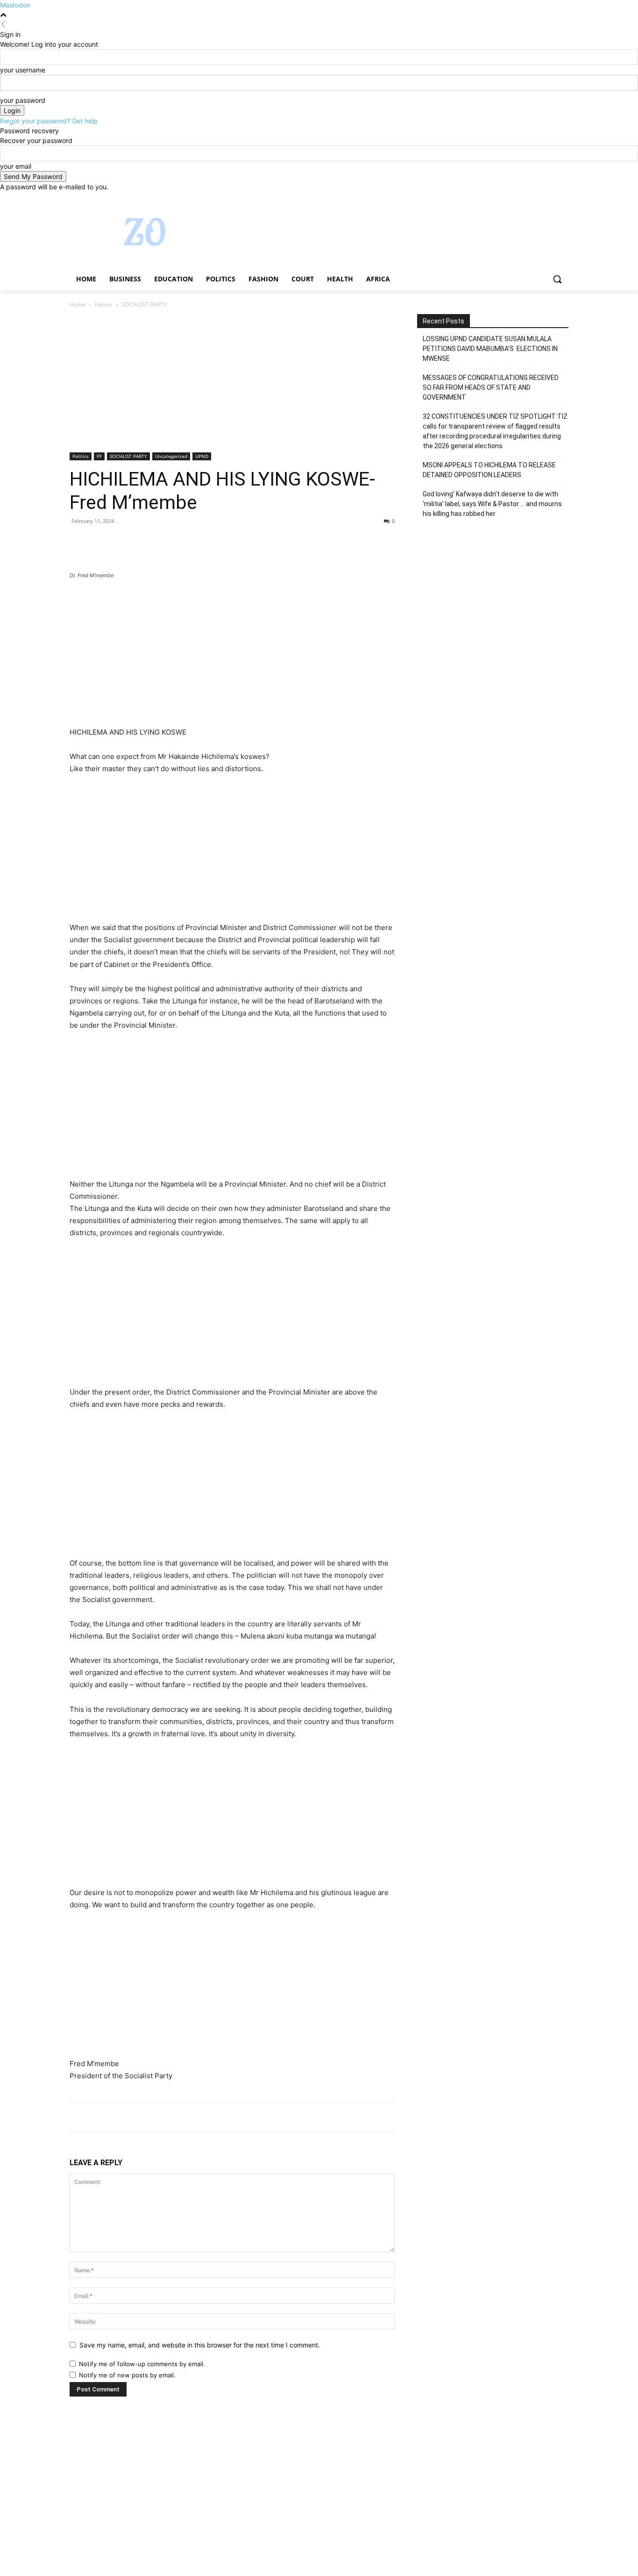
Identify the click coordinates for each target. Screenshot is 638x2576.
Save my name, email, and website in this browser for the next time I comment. (200, 2345)
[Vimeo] (550, 198)
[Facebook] (511, 198)
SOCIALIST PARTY (128, 456)
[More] (165, 542)
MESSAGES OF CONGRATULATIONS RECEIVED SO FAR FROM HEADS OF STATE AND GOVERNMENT (491, 387)
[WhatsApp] (143, 542)
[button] (557, 279)
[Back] (3, 25)
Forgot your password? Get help (49, 121)
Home (78, 304)
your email (16, 166)
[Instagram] (524, 198)
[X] (537, 198)
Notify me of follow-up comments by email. (142, 2364)
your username (23, 70)
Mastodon (15, 5)
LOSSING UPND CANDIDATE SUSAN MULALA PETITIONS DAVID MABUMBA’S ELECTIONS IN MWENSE (490, 349)
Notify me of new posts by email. (127, 2375)
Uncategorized (171, 456)
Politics (103, 304)
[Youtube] (563, 198)
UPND (202, 456)
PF (99, 456)
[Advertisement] (232, 383)
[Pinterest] (122, 542)
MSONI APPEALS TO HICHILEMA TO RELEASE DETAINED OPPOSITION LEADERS (489, 470)
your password (23, 100)
